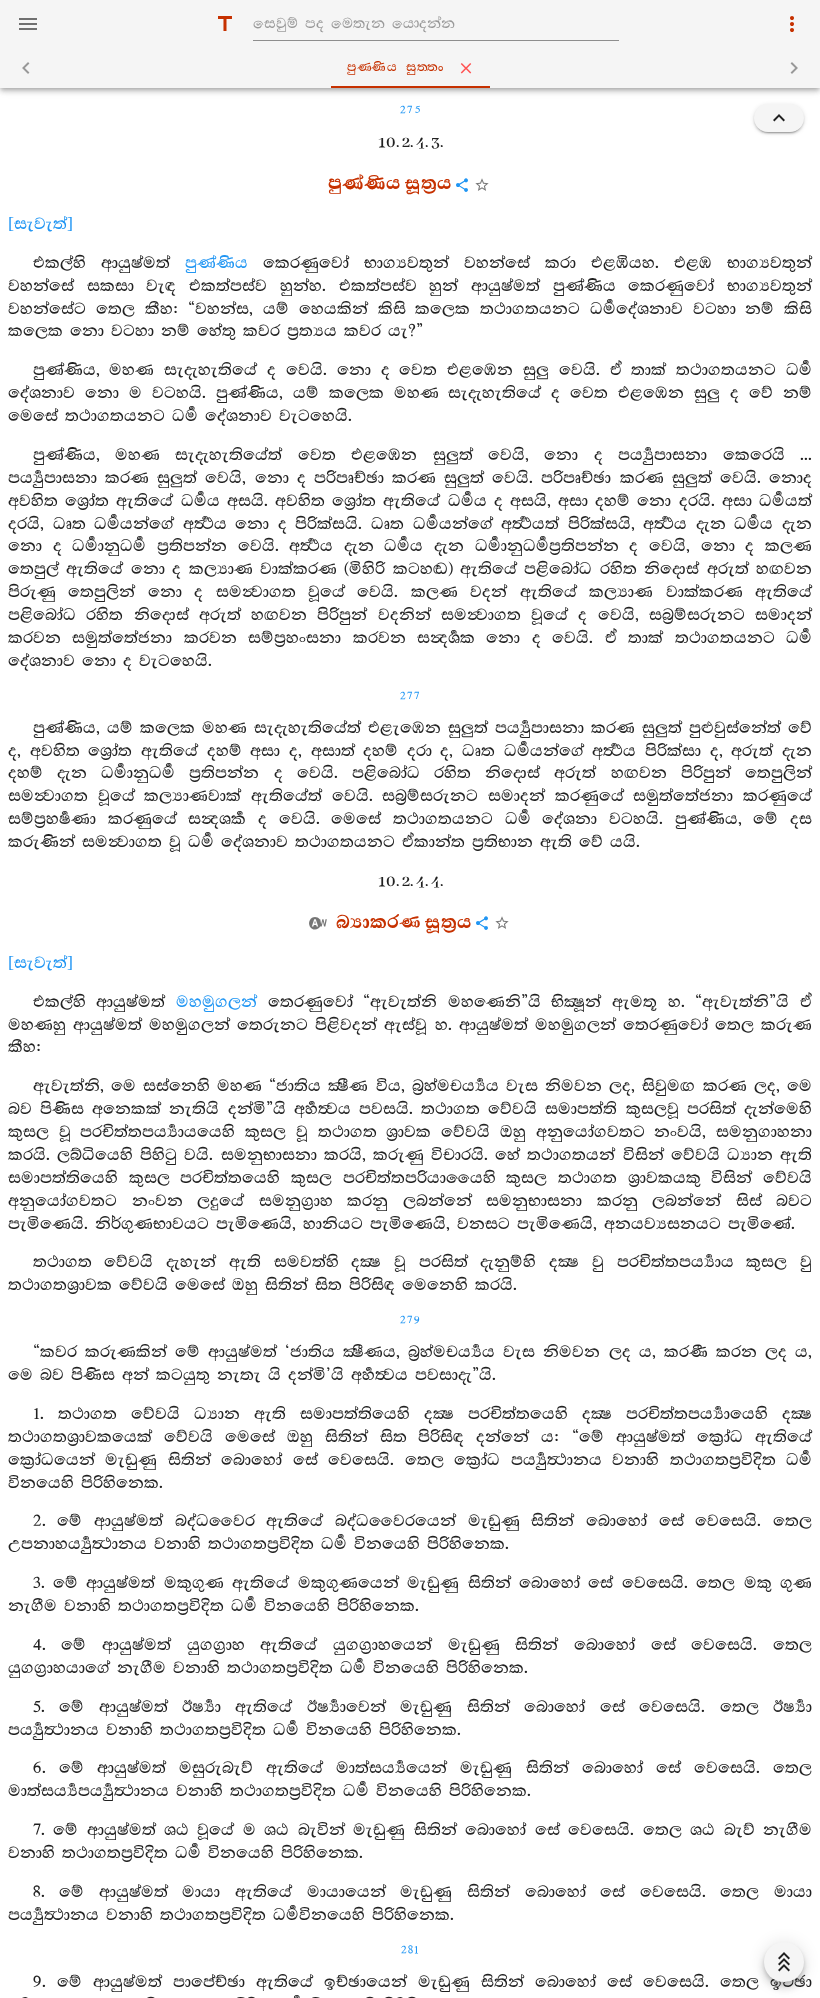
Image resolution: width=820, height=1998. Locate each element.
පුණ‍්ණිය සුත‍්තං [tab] (396, 67)
